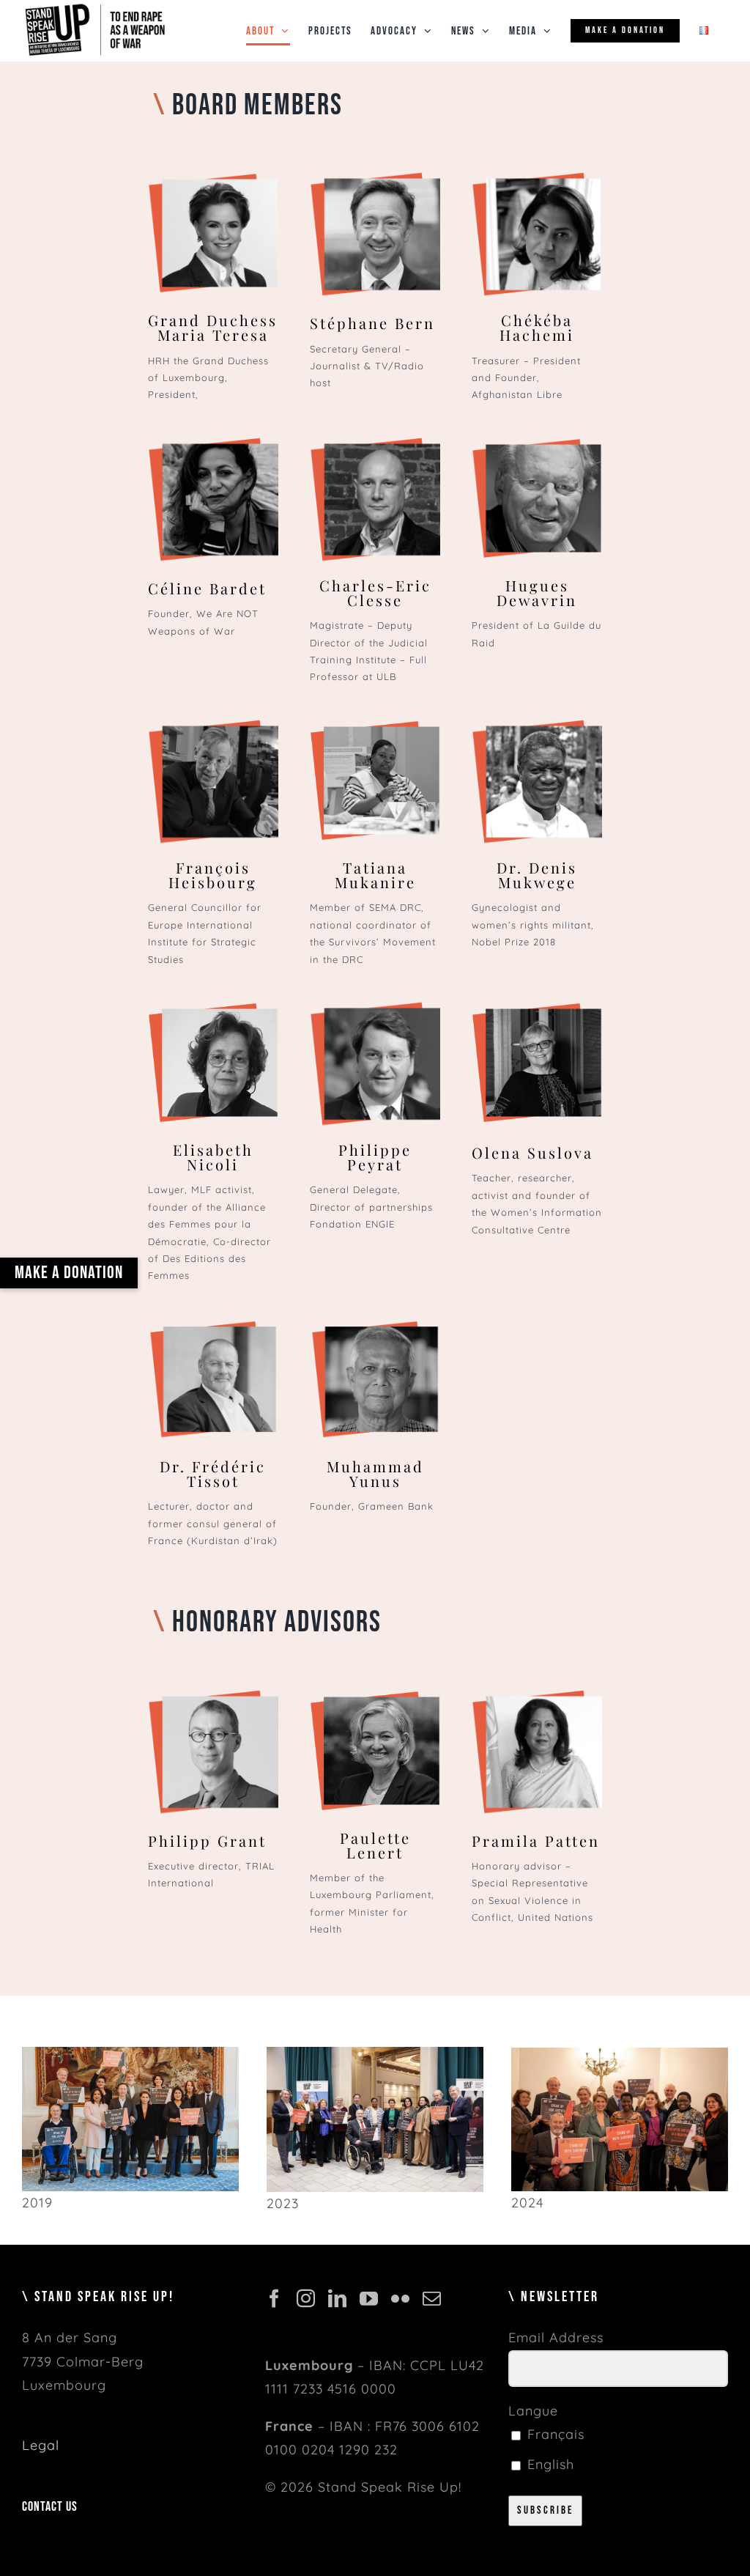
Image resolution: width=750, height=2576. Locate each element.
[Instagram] (306, 2298)
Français (554, 2434)
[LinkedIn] (338, 2298)
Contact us (50, 2507)
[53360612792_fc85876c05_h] (375, 2053)
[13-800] (130, 2053)
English (549, 2464)
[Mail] (432, 2298)
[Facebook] (275, 2298)
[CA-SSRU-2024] (620, 2054)
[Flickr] (401, 2298)
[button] (69, 1273)
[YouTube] (369, 2298)
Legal (41, 2445)
